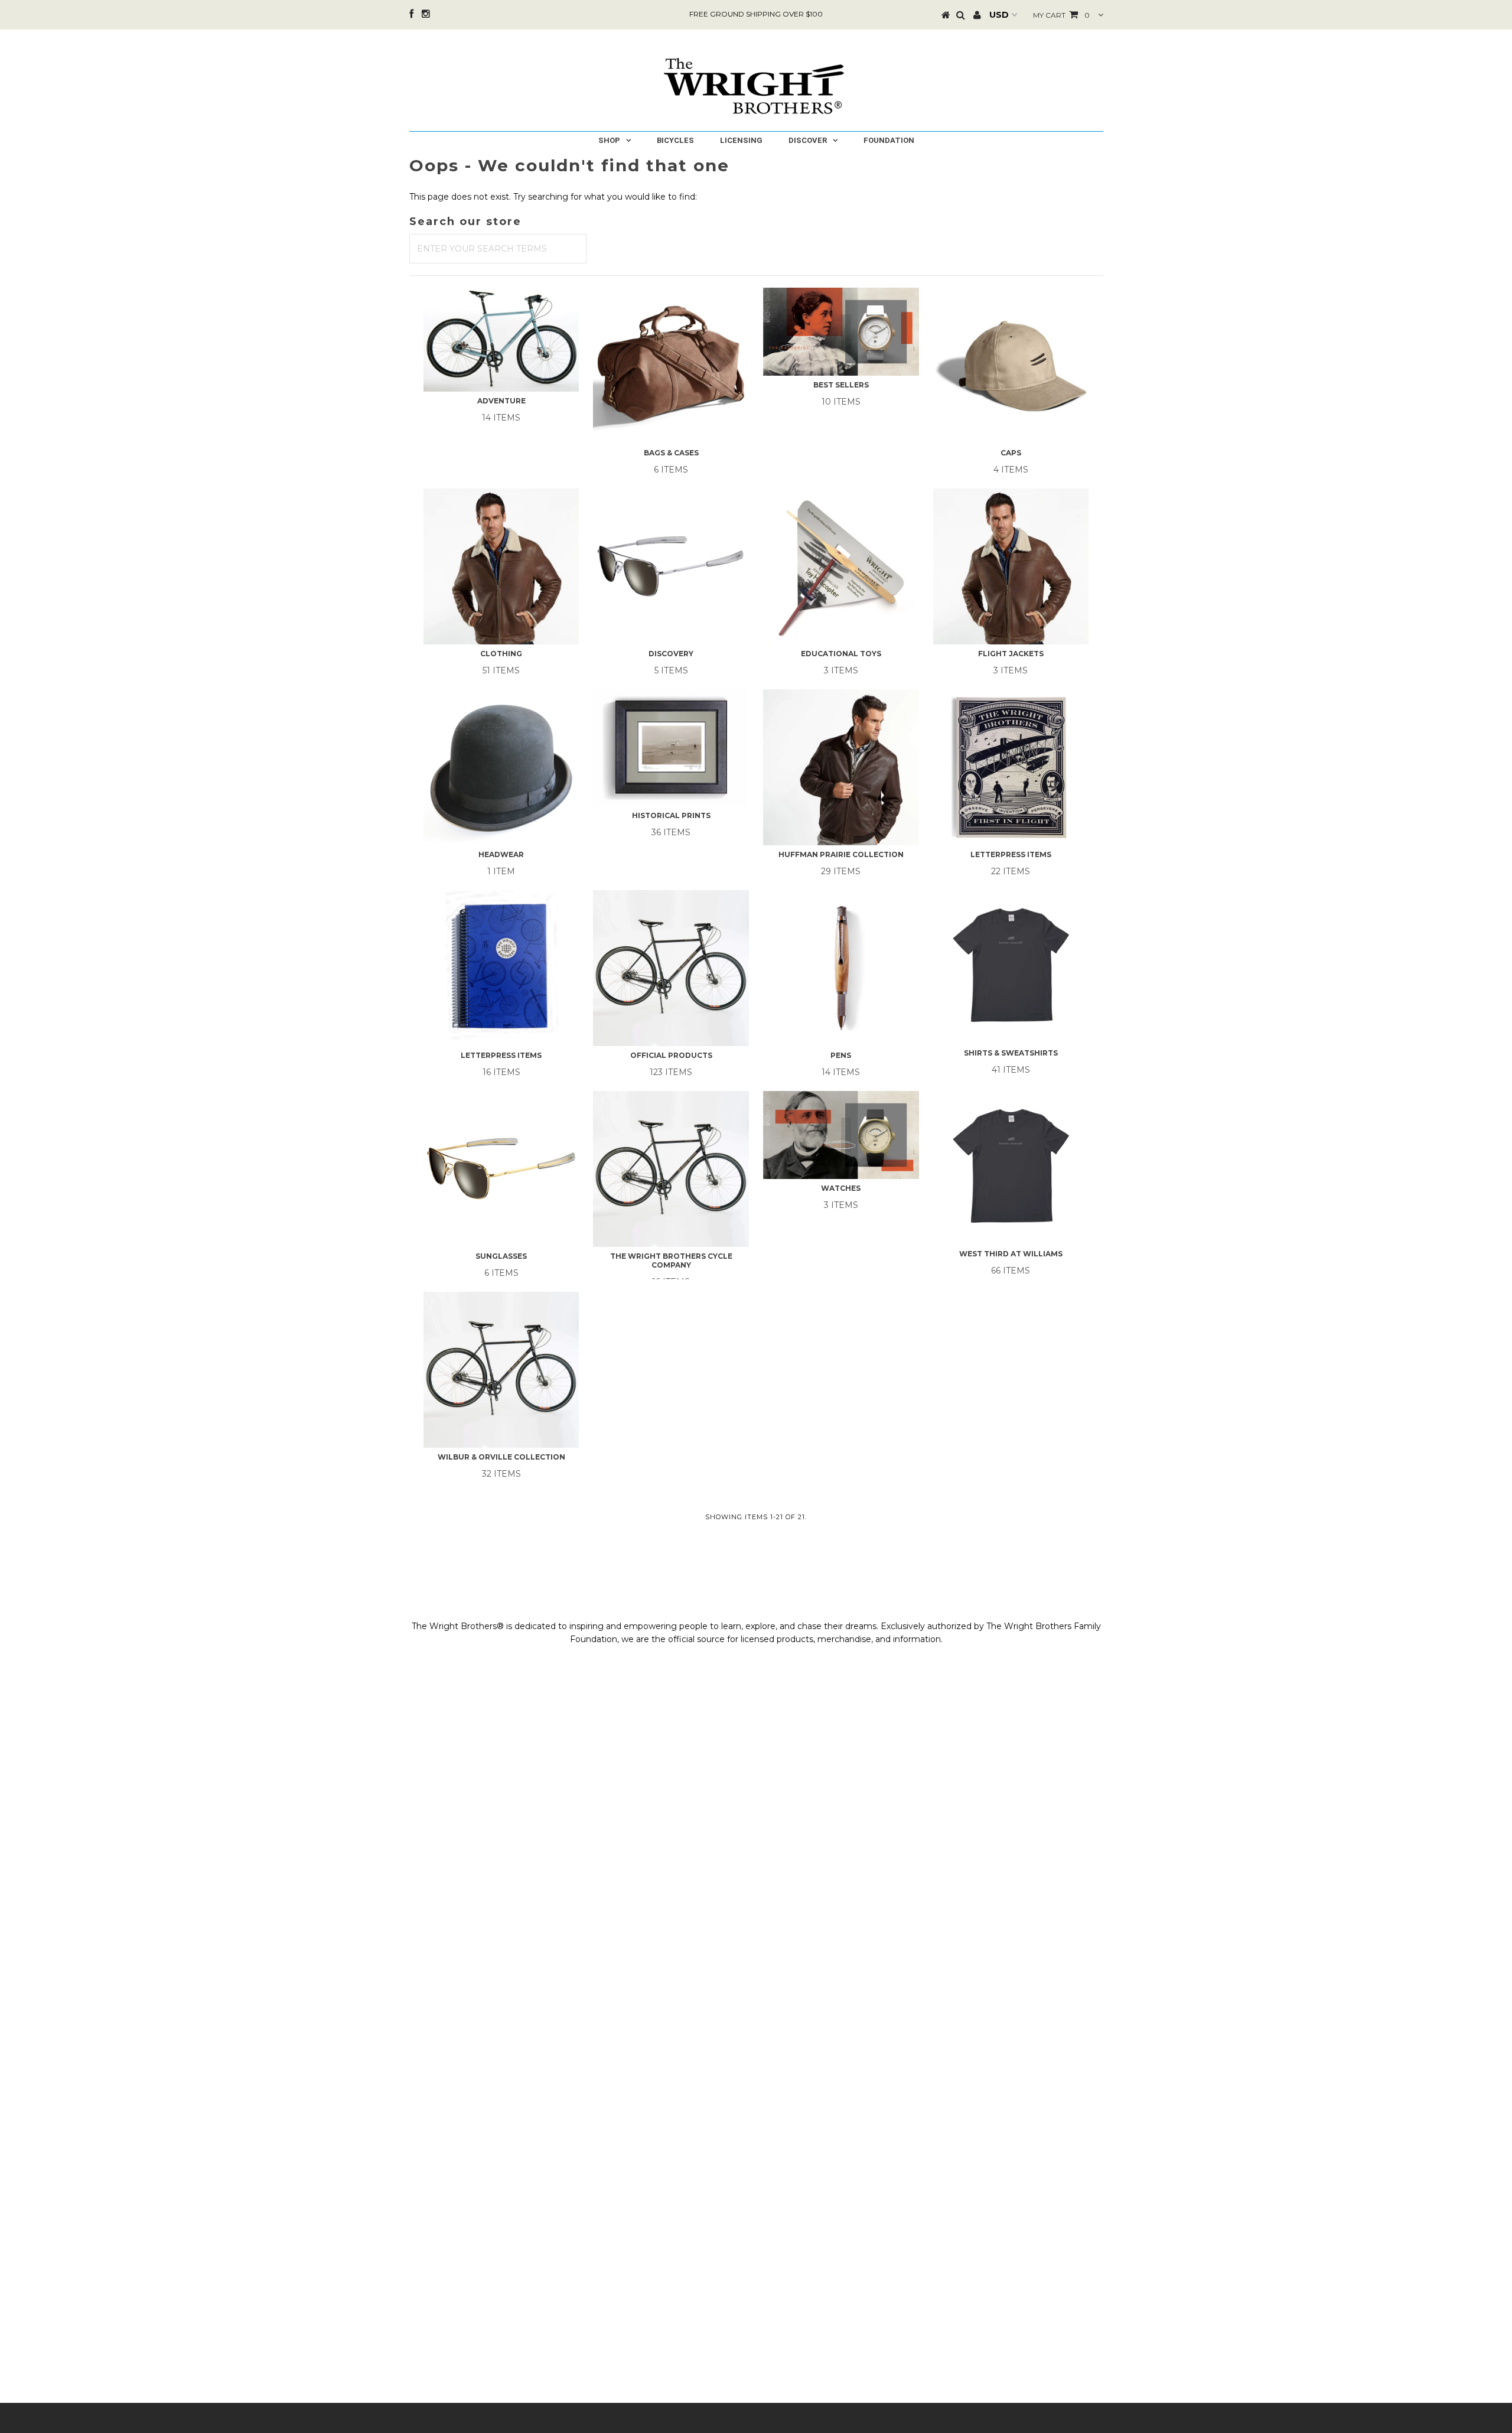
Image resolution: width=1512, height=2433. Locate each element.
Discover (808, 140)
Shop (609, 140)
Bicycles (675, 140)
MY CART (1061, 15)
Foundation (889, 140)
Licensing (741, 140)
